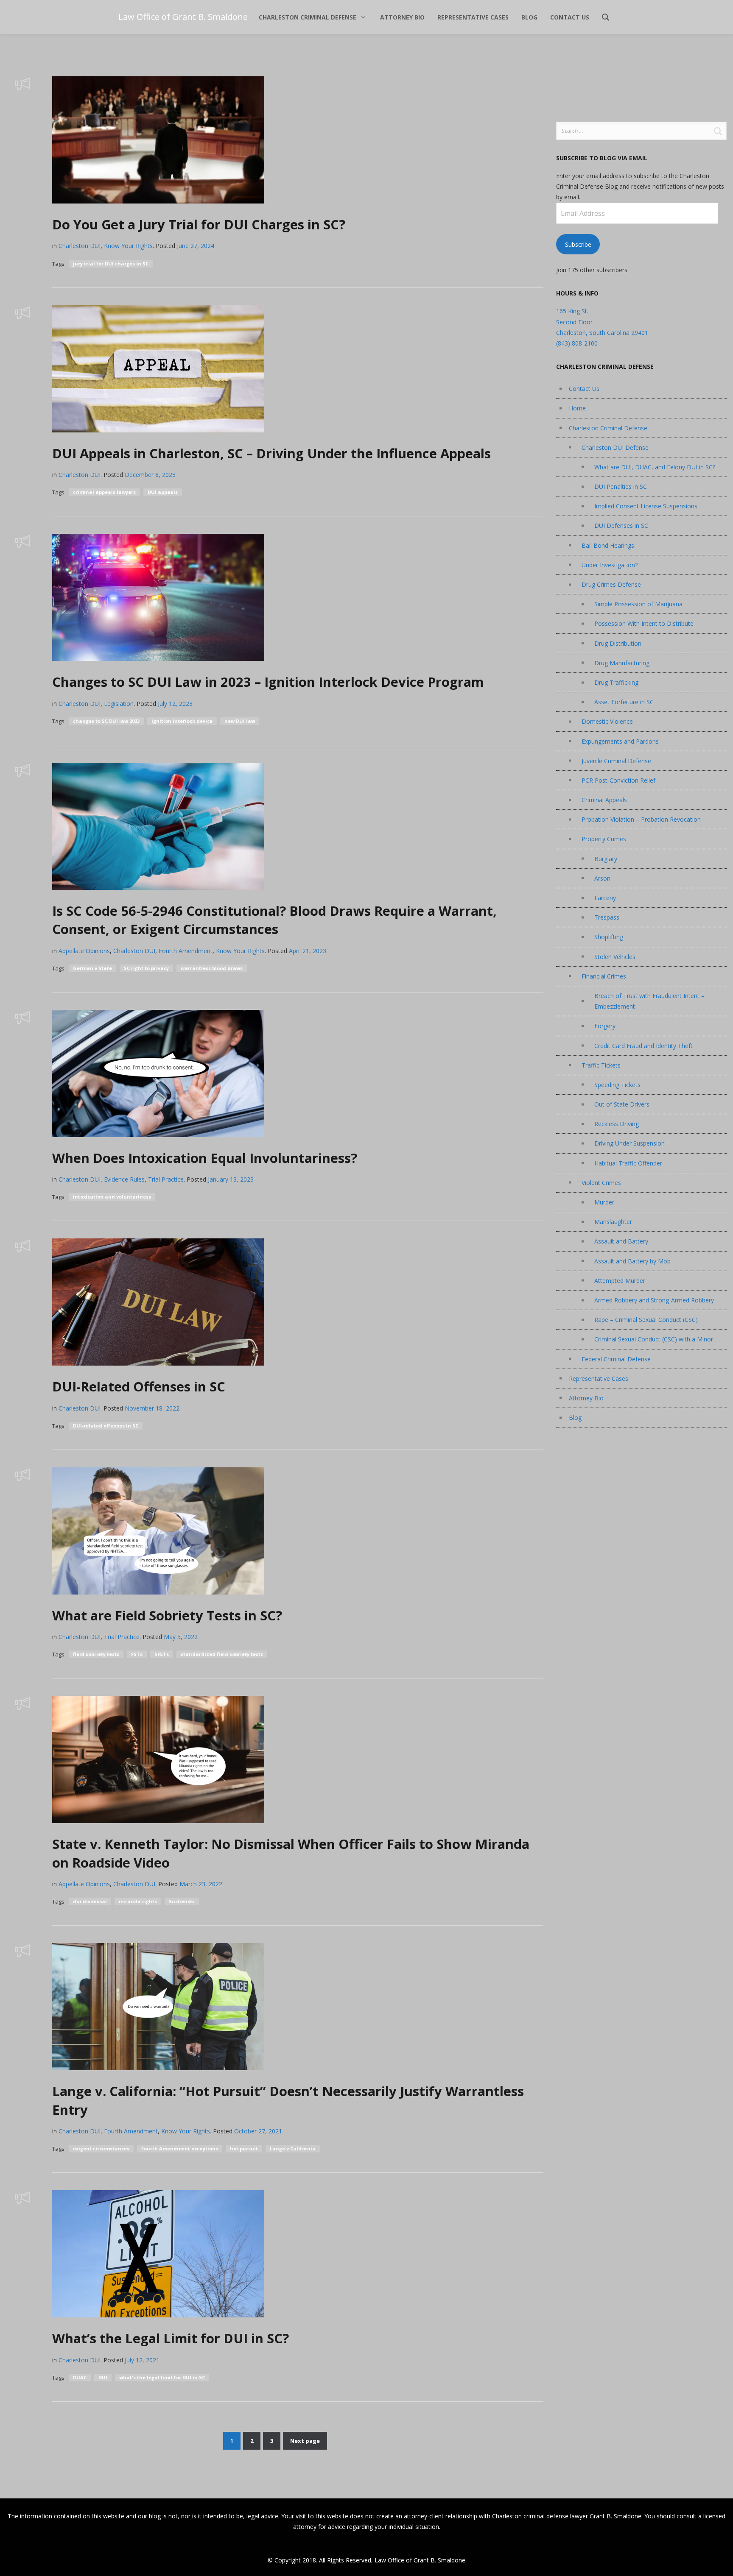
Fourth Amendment (186, 951)
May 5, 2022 (181, 1637)
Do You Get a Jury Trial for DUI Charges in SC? (199, 224)
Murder (604, 1202)
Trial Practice (166, 1179)
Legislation (119, 704)
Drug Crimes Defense (611, 584)
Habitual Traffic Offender (628, 1163)
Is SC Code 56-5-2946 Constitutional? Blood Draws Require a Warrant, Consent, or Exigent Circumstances (274, 920)
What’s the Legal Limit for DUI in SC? (171, 2338)
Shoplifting (609, 937)
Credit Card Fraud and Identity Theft (643, 1046)
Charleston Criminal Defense (608, 428)
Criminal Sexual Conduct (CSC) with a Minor (654, 1339)
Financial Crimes (604, 976)
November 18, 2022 (152, 1408)
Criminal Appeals (604, 800)
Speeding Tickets (617, 1085)
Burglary (606, 859)
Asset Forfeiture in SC (624, 702)
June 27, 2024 (196, 246)
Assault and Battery (621, 1241)
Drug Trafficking (616, 682)
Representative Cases (599, 1379)
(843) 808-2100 (577, 343)
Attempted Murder (620, 1281)
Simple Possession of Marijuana (638, 604)
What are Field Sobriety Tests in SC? (167, 1615)
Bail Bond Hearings (608, 545)
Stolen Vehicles (615, 957)
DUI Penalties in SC (621, 486)
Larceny (605, 898)
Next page (305, 2441)
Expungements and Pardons (620, 741)
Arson (602, 878)
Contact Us (584, 389)
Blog (575, 1418)
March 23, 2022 (201, 1884)
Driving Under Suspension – (632, 1143)
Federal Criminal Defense (616, 1359)
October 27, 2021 (258, 2131)
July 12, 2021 (142, 2360)
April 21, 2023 (308, 951)
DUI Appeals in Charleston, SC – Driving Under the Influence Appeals (271, 453)
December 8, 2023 (150, 475)
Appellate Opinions (84, 951)
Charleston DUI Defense (615, 447)
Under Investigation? (610, 565)
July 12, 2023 (175, 704)
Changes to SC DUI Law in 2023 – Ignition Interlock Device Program (268, 682)
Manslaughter (613, 1222)
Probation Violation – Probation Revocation (641, 819)
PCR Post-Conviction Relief (618, 780)
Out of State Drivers (622, 1104)
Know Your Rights (128, 246)
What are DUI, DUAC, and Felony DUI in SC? (655, 467)
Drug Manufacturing (622, 663)
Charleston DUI (80, 246)
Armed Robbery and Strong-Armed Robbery (654, 1300)
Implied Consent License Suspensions (646, 506)
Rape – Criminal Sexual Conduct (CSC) (646, 1320)
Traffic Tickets (601, 1065)
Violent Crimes (601, 1183)
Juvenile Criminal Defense (616, 761)
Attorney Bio (586, 1398)
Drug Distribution (618, 643)
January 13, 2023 (231, 1179)
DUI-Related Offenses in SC (139, 1386)
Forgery (605, 1026)
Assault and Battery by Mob (632, 1261)
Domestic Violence (607, 721)
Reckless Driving (617, 1124)
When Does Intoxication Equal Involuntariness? (205, 1158)
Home (577, 408)
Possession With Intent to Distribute (644, 623)
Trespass (607, 917)
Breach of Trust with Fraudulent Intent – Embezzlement (649, 1001)
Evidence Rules (124, 1179)
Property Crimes (604, 839)
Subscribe (578, 244)
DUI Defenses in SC (621, 526)
